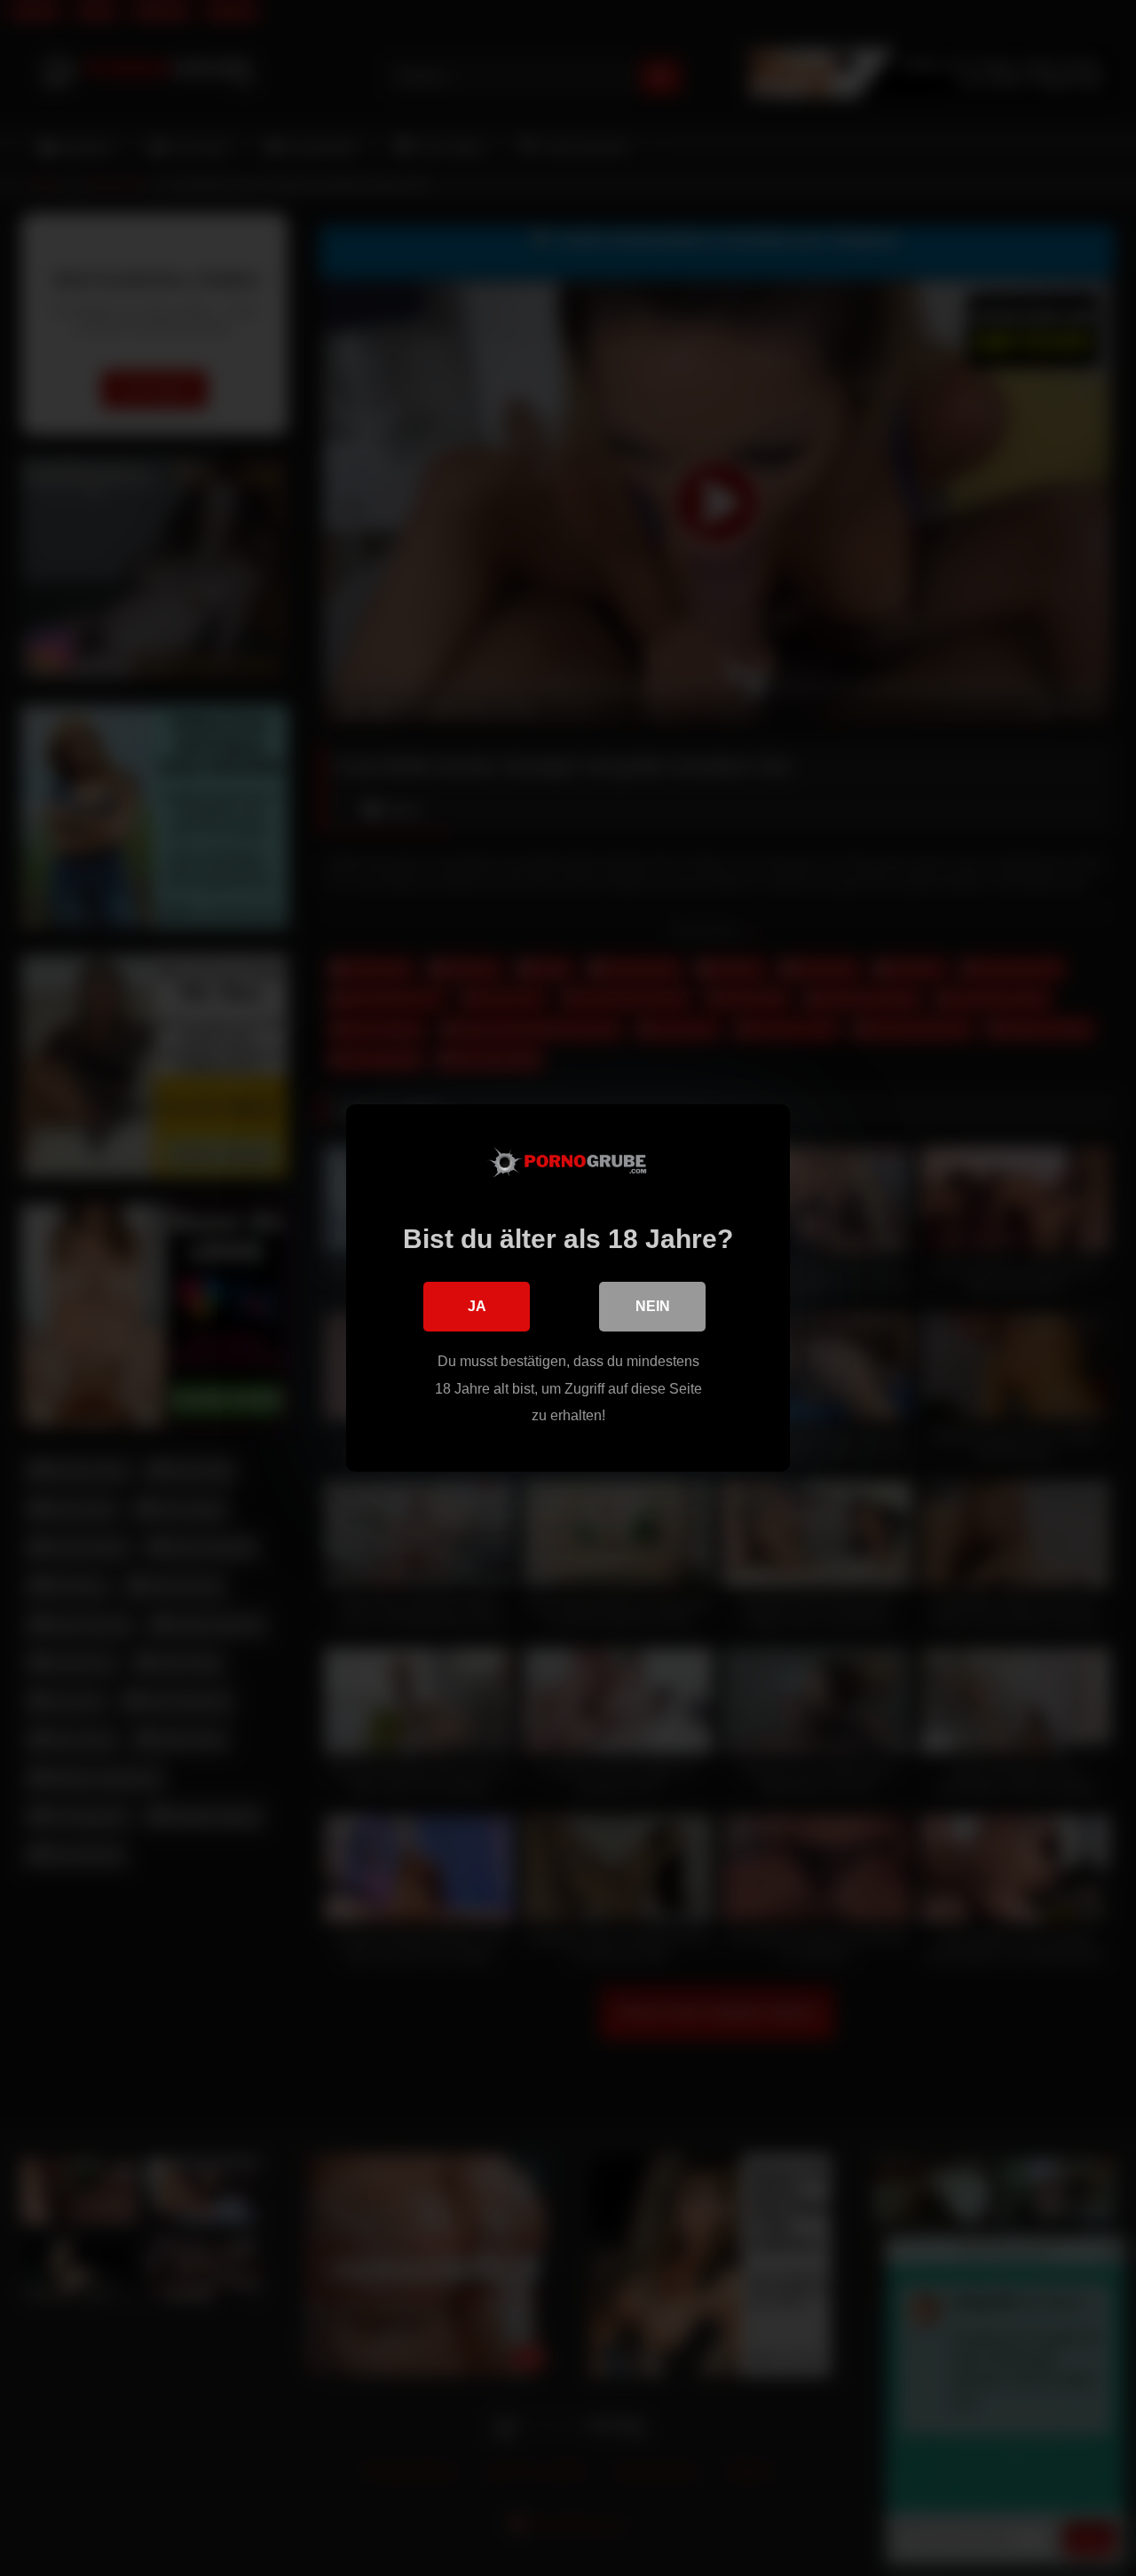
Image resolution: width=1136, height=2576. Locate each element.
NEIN (653, 1306)
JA (477, 1306)
